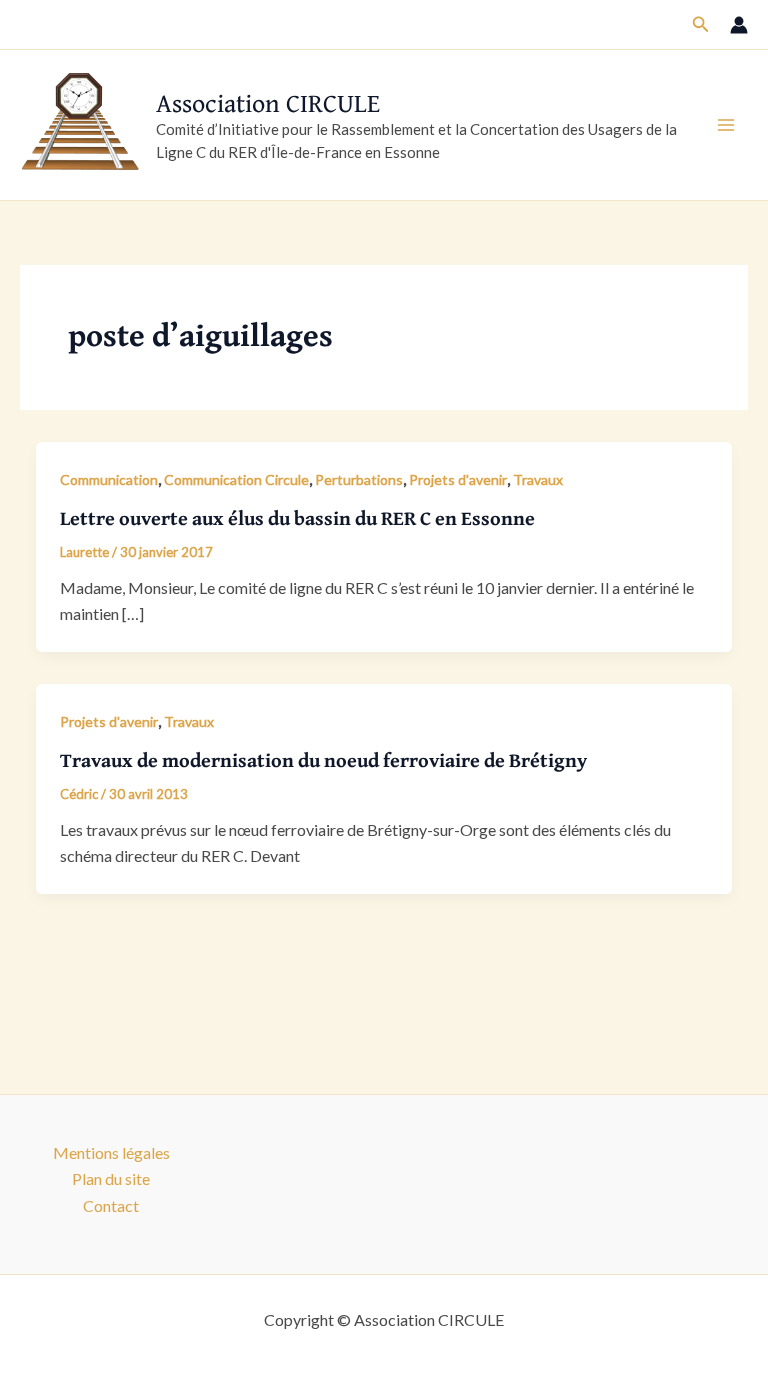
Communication (109, 479)
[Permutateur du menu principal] (726, 125)
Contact (111, 1205)
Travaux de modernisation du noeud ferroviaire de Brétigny (323, 759)
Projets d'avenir (458, 479)
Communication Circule (236, 479)
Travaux (538, 479)
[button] (701, 24)
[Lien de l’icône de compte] (739, 25)
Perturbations (359, 479)
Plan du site (111, 1178)
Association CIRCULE (268, 102)
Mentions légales (111, 1152)
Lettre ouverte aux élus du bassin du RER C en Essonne (297, 517)
